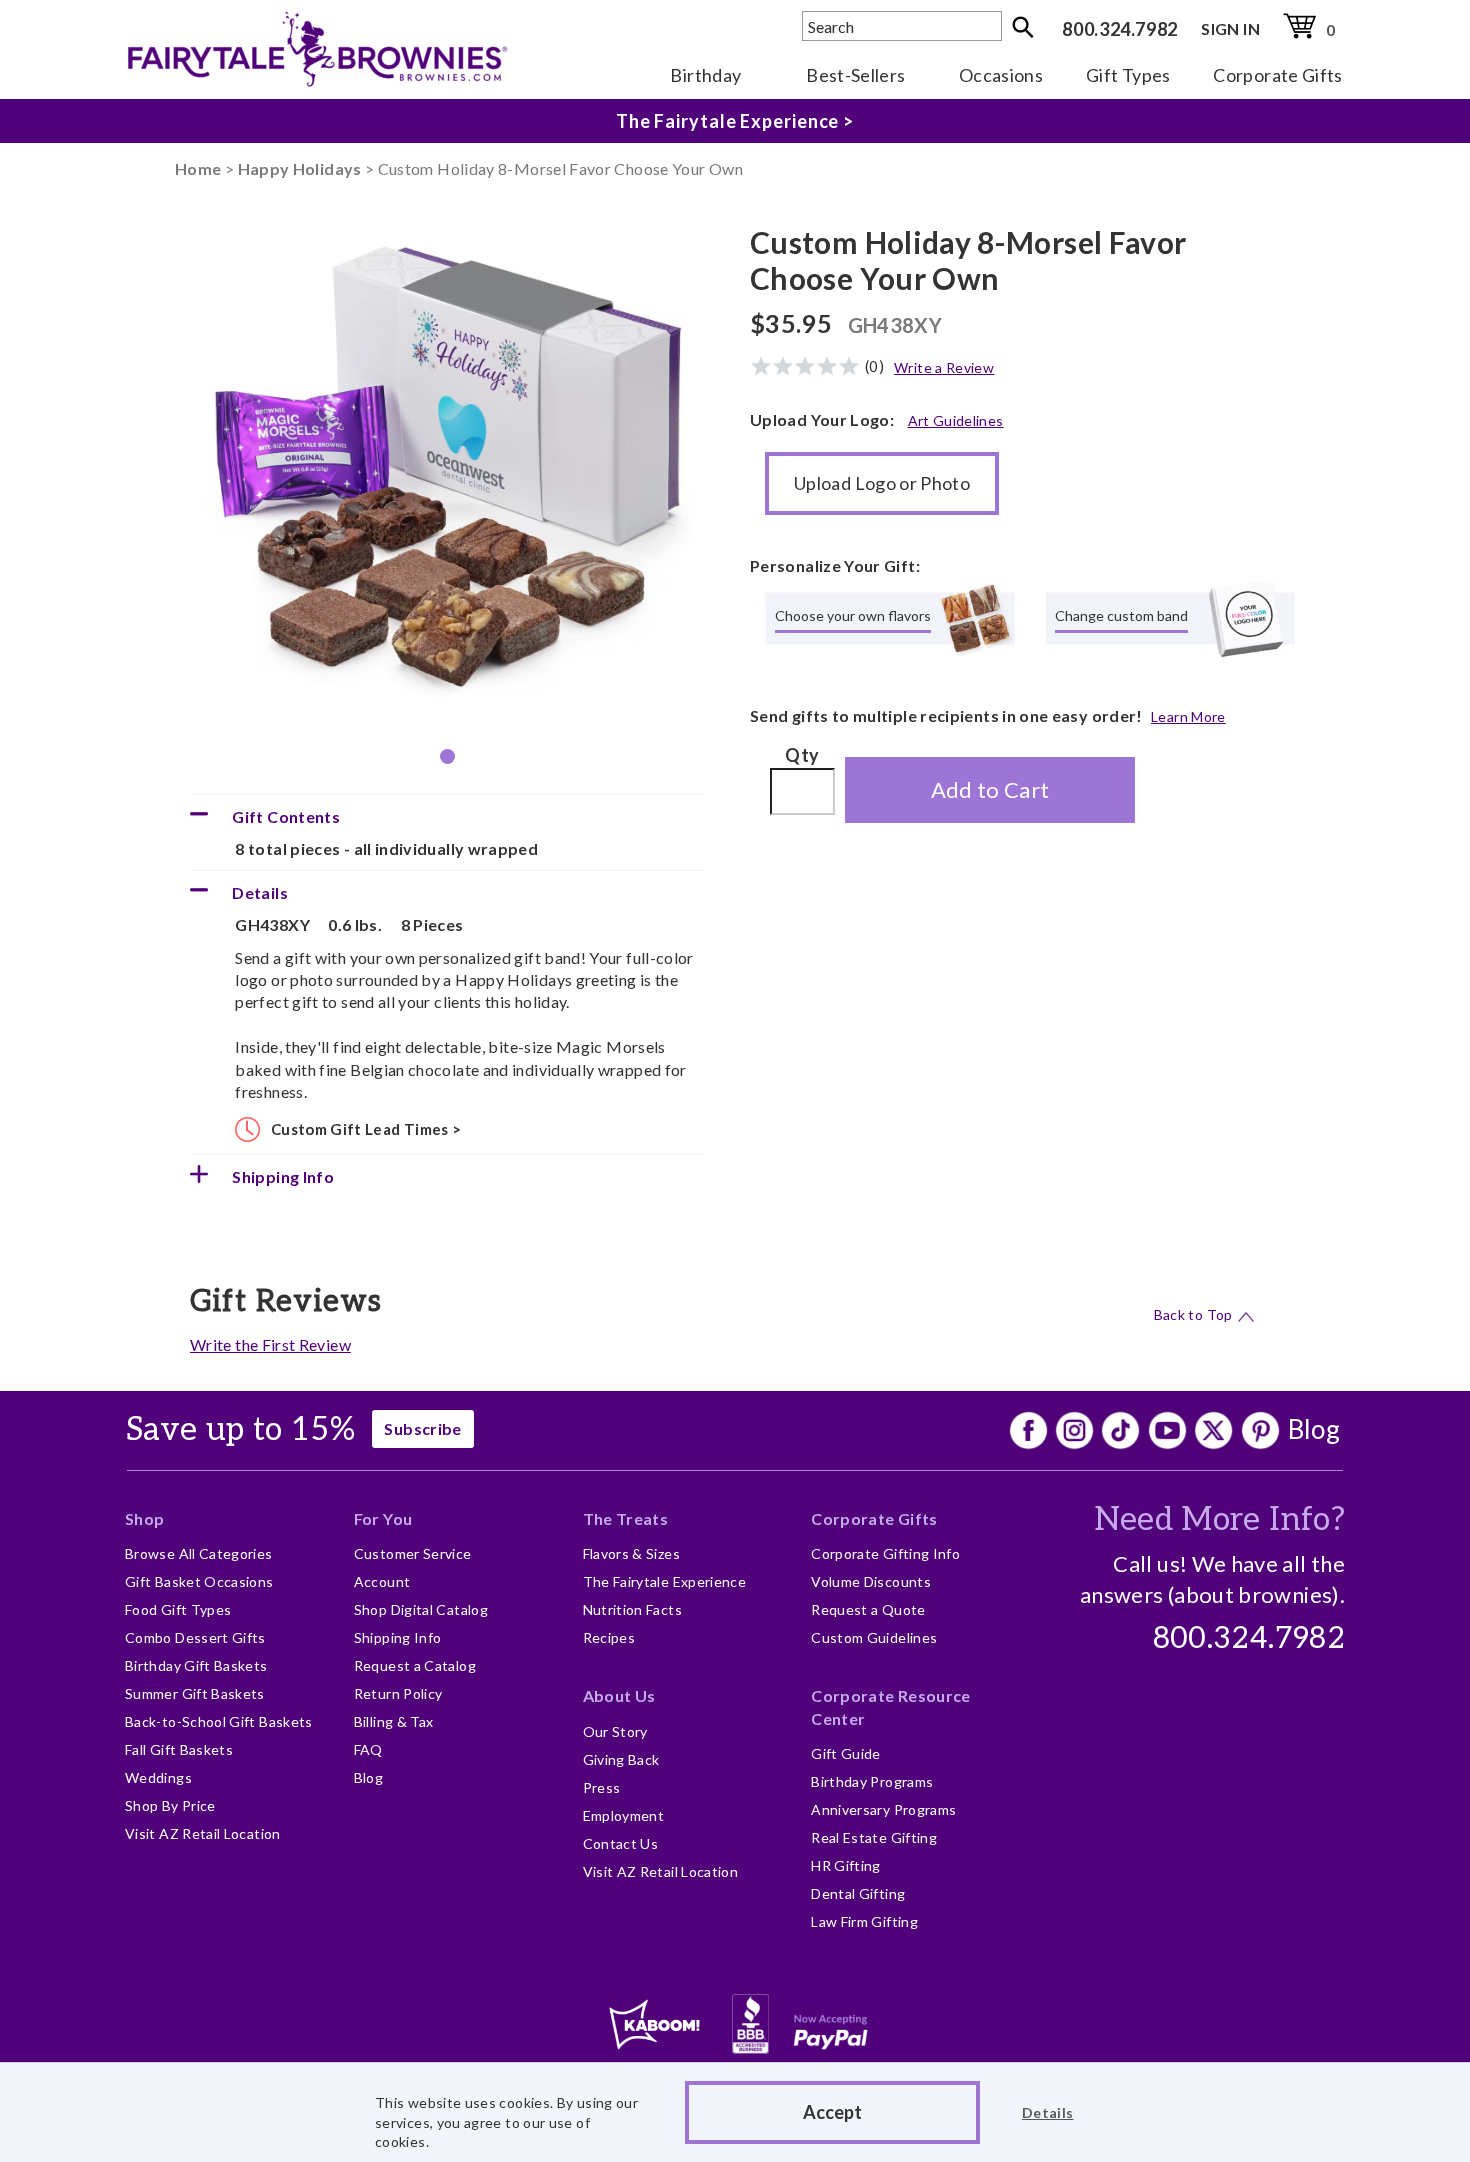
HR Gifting (846, 1865)
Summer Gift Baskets (195, 1693)
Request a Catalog (415, 1665)
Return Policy (398, 1693)
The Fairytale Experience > (735, 121)
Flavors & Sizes (631, 1553)
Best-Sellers (855, 75)
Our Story (615, 1731)
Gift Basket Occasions (199, 1581)
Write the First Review (270, 1344)
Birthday (705, 75)
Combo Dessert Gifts (195, 1637)
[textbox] (902, 26)
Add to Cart (990, 789)
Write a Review (944, 367)
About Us (619, 1695)
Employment (624, 1815)
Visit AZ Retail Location (203, 1833)
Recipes (609, 1637)
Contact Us (621, 1843)
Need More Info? (1219, 1520)
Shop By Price (170, 1805)
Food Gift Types (178, 1609)
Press (602, 1787)
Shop (144, 1518)
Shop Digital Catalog (421, 1609)
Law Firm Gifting (864, 1921)
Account (382, 1581)
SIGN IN (1230, 28)
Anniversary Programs (883, 1809)
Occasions (1001, 75)
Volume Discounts (871, 1581)
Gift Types (1128, 75)
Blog (1314, 1429)
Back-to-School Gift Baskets (219, 1721)
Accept (832, 2112)
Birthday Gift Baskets (196, 1665)
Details (1048, 2112)
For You (383, 1518)
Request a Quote (868, 1609)
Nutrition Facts (632, 1609)
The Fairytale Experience (665, 1581)
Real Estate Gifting (874, 1837)
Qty (802, 755)
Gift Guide (846, 1753)
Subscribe (422, 1428)
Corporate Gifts (1277, 75)
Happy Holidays (300, 168)
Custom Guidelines (874, 1637)
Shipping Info (398, 1637)
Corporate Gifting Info (885, 1553)
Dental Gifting (858, 1893)
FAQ (368, 1749)
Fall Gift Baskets (179, 1749)
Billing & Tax (394, 1721)
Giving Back (621, 1759)
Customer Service (413, 1553)
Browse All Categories (199, 1553)
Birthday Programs (872, 1781)
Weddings (158, 1777)
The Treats (626, 1518)
